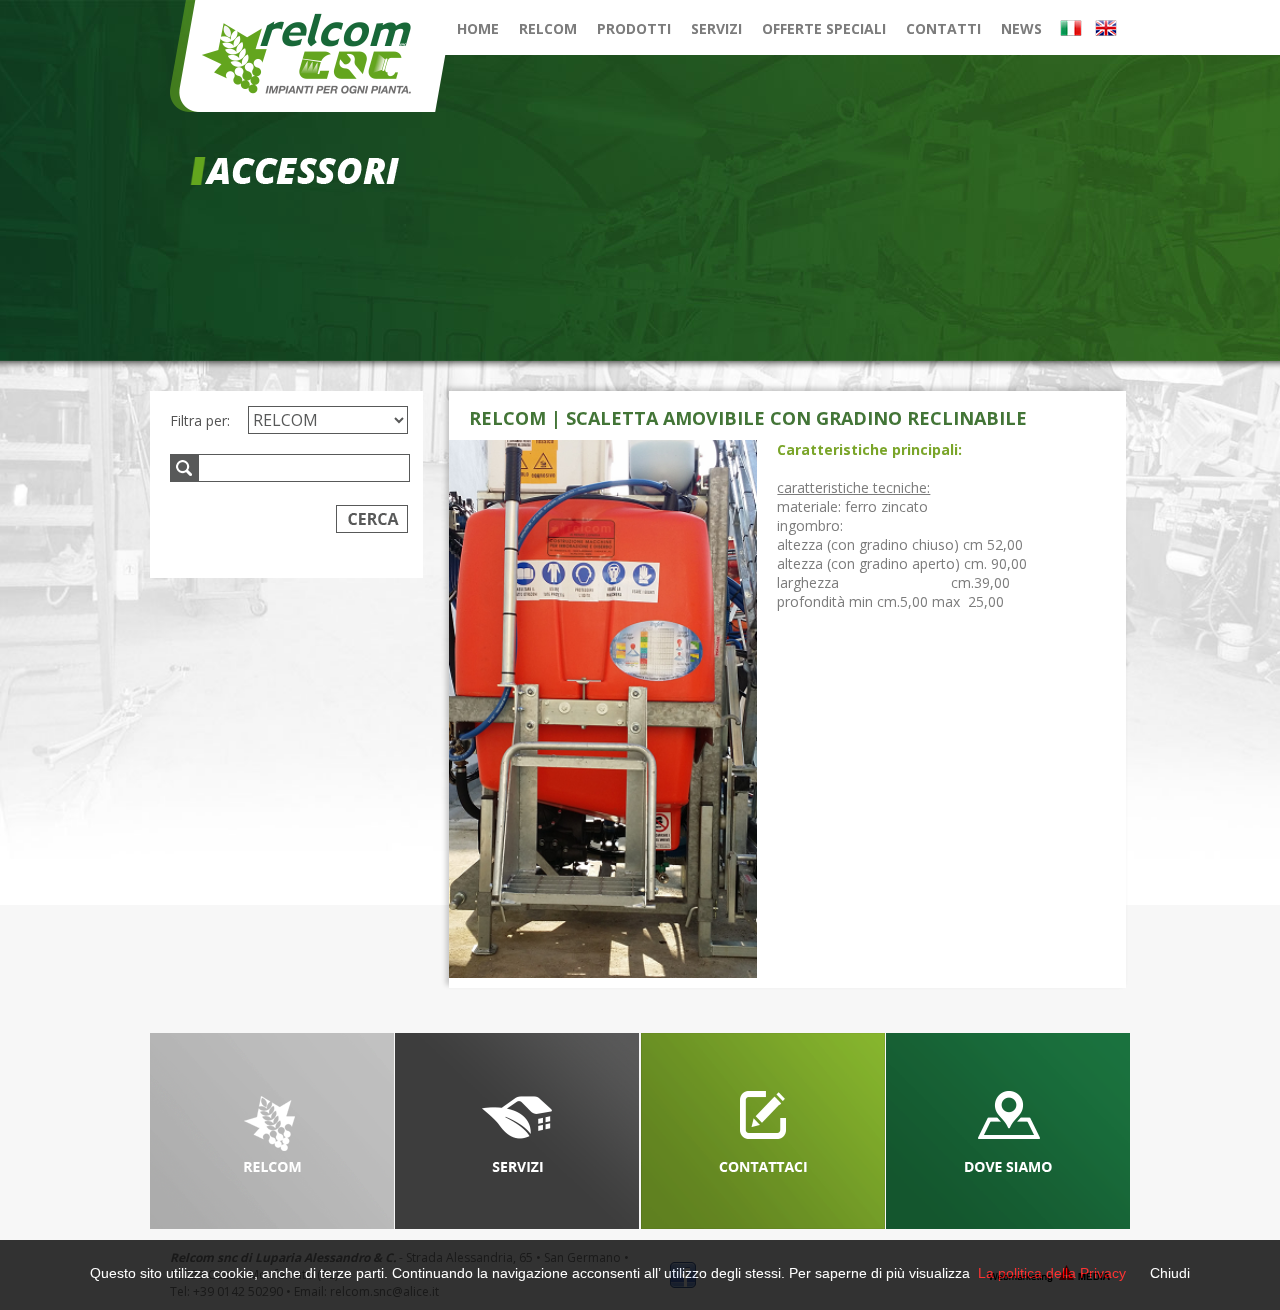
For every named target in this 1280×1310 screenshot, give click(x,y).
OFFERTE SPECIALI (824, 28)
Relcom (548, 28)
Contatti (943, 28)
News (1021, 28)
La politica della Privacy (1052, 1273)
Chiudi (1170, 1273)
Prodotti (634, 28)
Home (478, 28)
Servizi (716, 28)
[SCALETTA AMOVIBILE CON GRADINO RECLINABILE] (603, 709)
